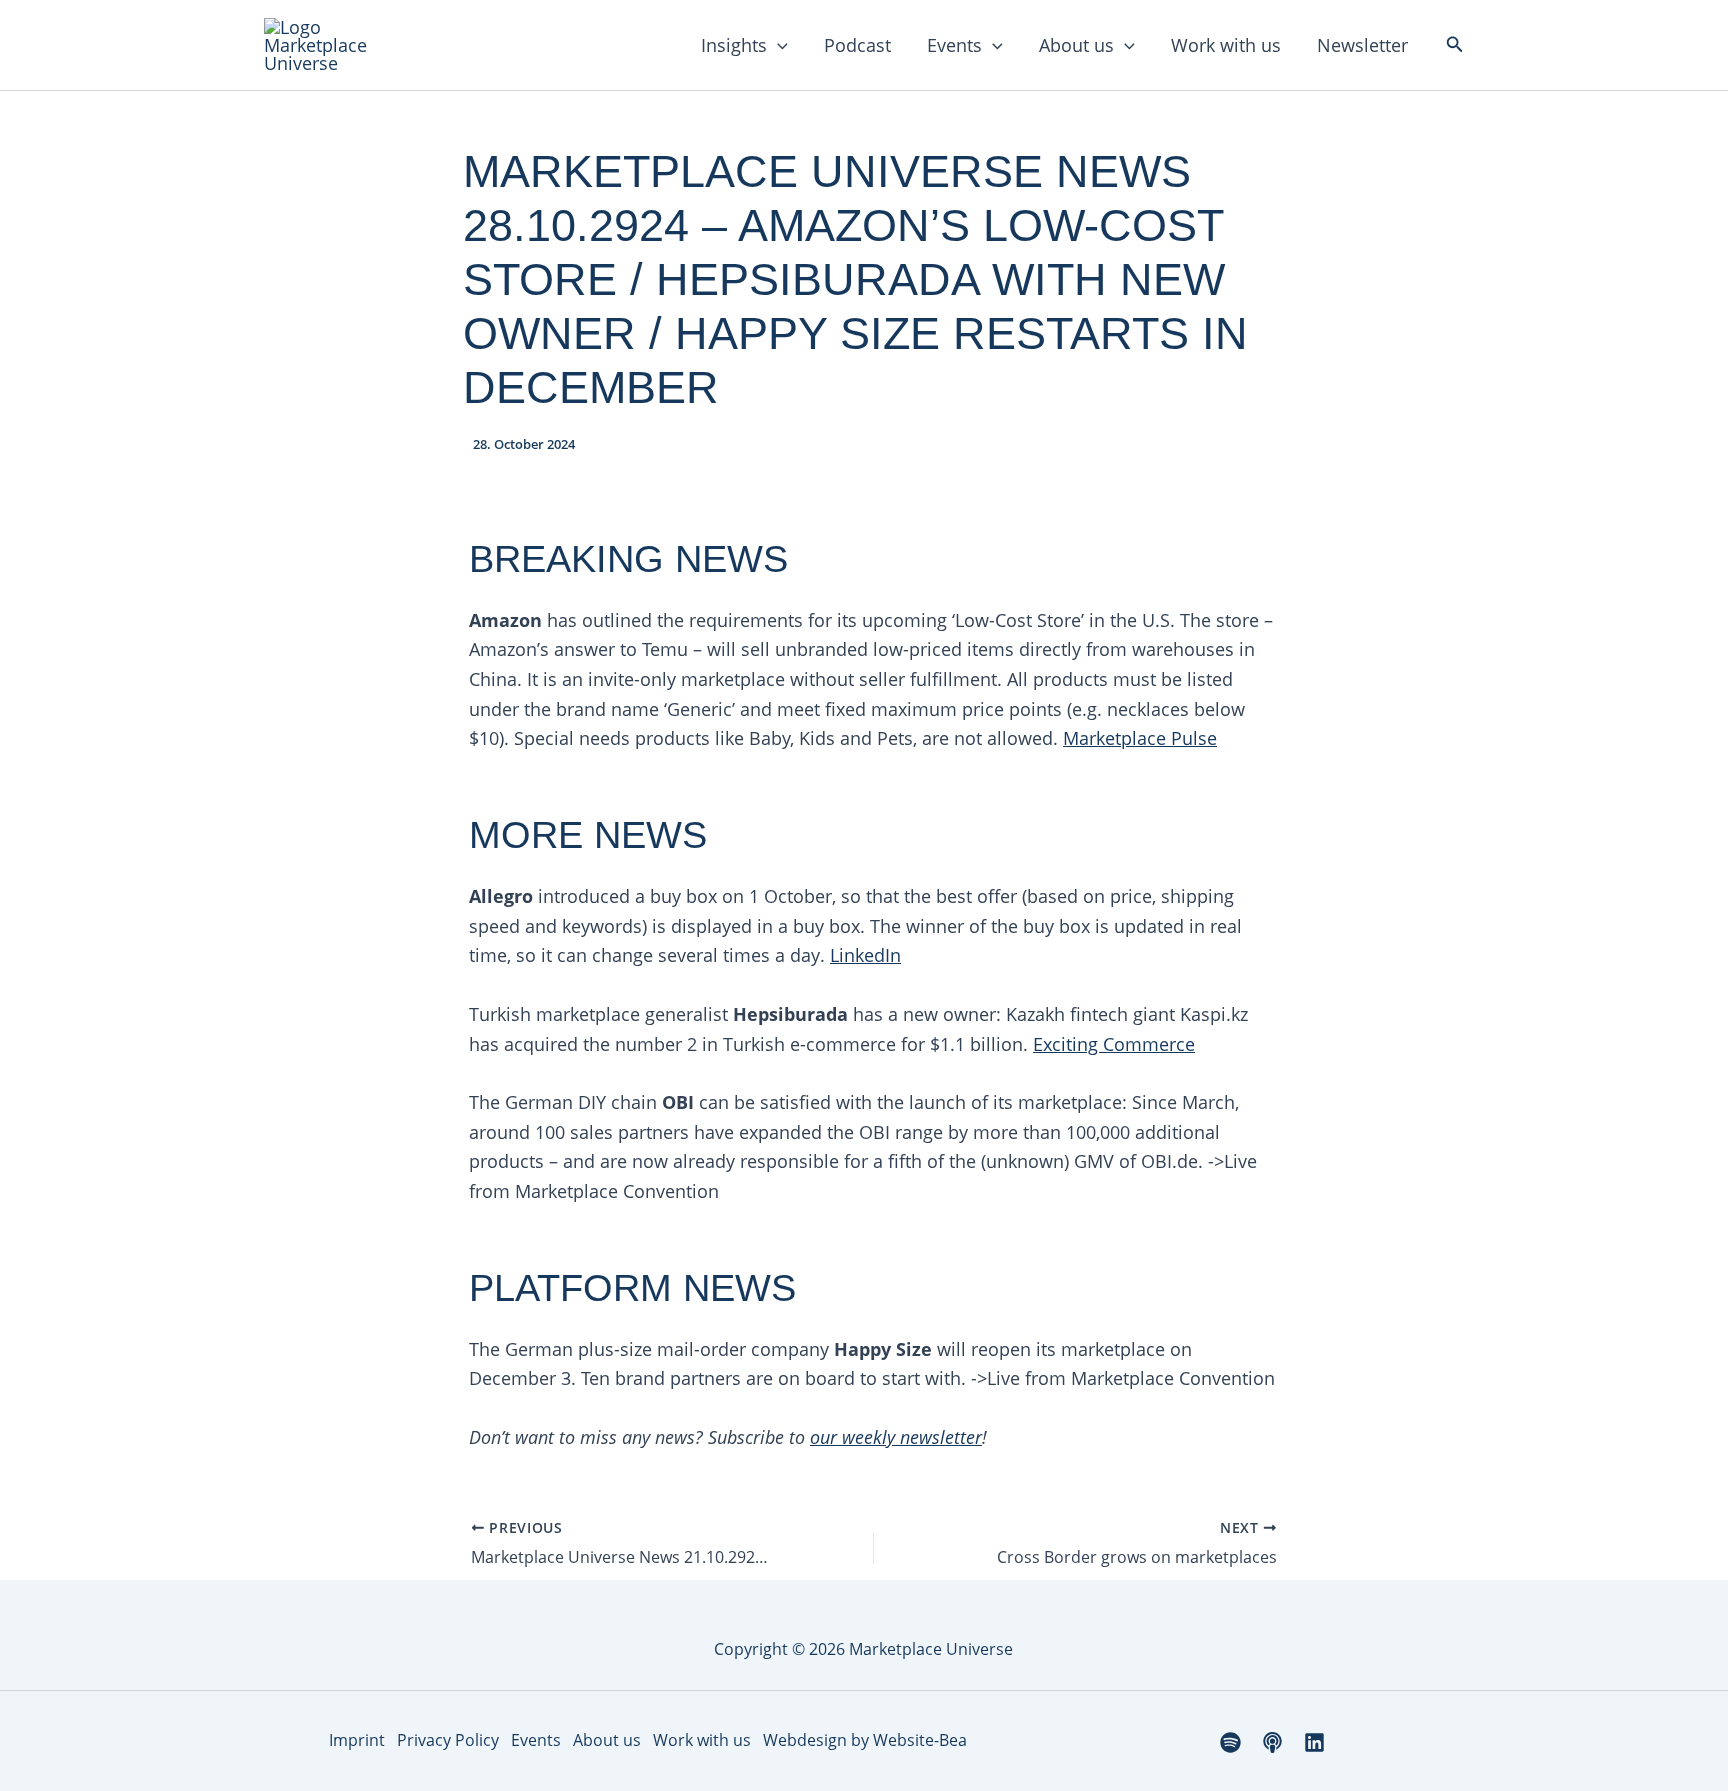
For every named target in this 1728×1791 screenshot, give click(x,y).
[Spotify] (1230, 1742)
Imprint (357, 1740)
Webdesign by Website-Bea (865, 1740)
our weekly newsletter (896, 1437)
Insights (734, 45)
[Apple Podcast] (1272, 1742)
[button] (777, 45)
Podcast (857, 45)
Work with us (1226, 45)
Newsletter (1362, 45)
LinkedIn (865, 955)
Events (954, 45)
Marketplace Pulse (1140, 738)
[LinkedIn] (1314, 1742)
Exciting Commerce (1114, 1044)
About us (1076, 45)
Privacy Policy (448, 1740)
